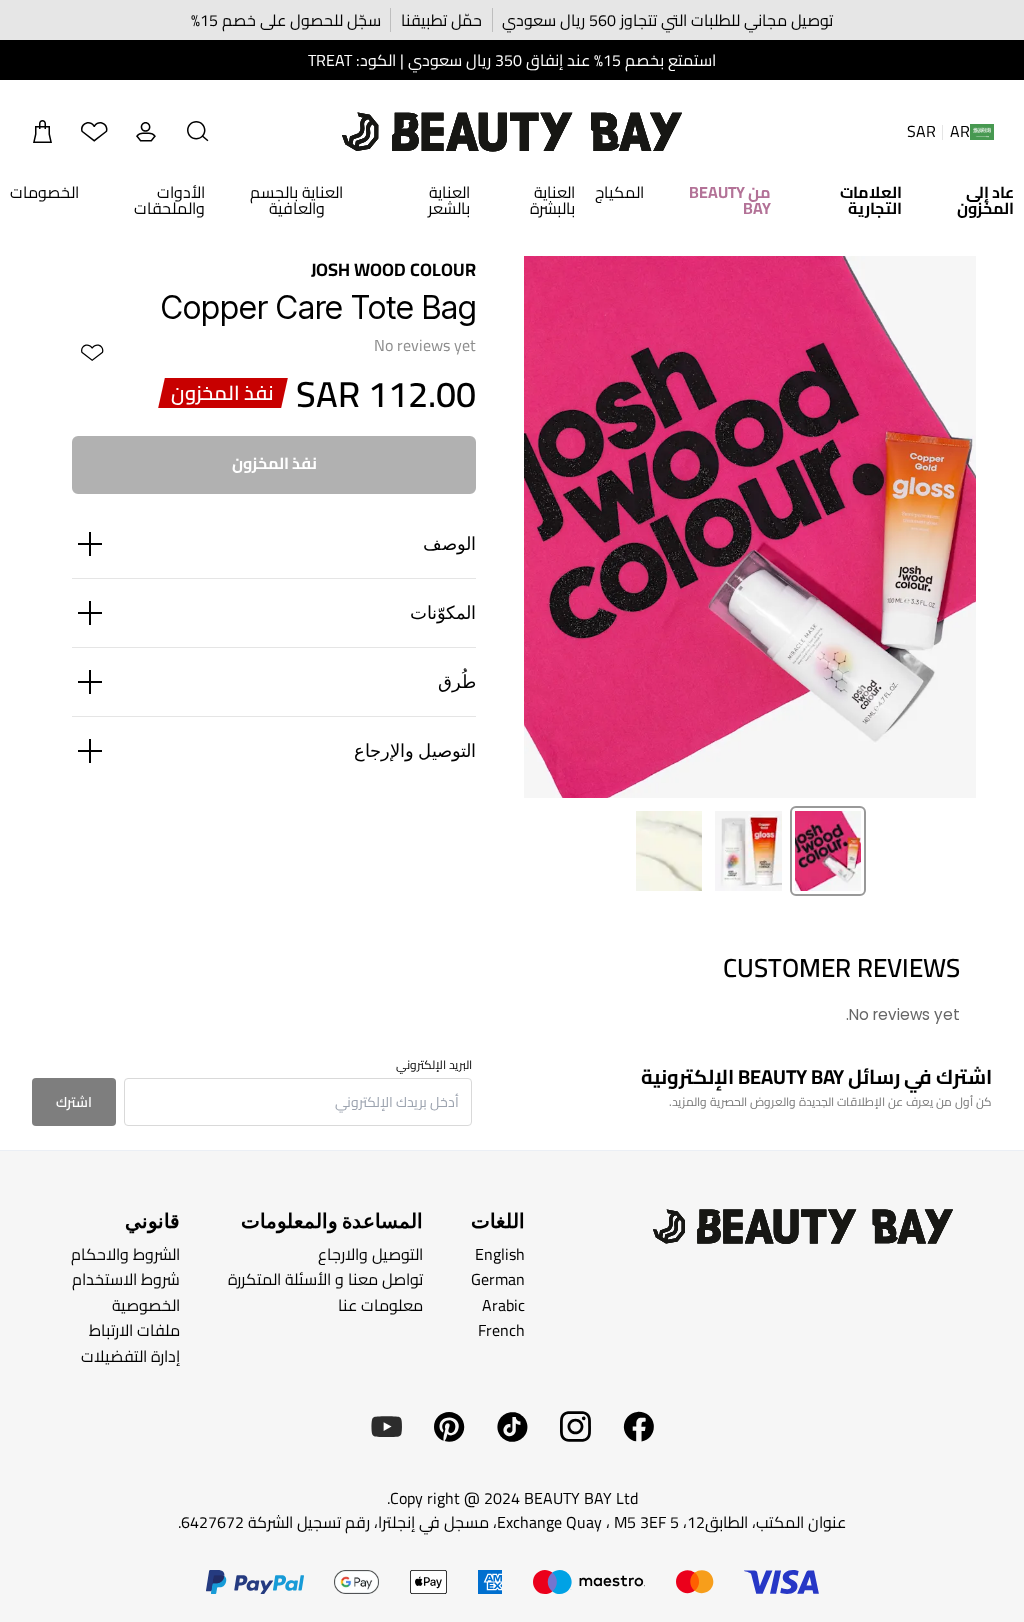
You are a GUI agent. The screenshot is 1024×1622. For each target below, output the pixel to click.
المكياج (619, 192)
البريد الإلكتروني (434, 1065)
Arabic (503, 1305)
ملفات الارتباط (134, 1330)
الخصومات (44, 192)
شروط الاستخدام (126, 1279)
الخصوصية (146, 1305)
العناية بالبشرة (552, 200)
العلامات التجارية (871, 200)
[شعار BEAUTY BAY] (512, 132)
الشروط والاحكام (125, 1254)
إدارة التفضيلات (130, 1356)
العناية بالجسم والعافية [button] (296, 200)
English (500, 1254)
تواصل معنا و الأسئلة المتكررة (325, 1279)
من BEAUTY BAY (730, 200)
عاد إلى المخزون (985, 200)
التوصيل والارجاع (370, 1254)
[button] (198, 132)
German (498, 1279)
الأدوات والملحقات (169, 200)
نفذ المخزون (274, 463)
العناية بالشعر (449, 200)
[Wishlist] (94, 132)
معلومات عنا (380, 1305)
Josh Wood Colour (393, 269)
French (501, 1330)
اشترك (74, 1102)
